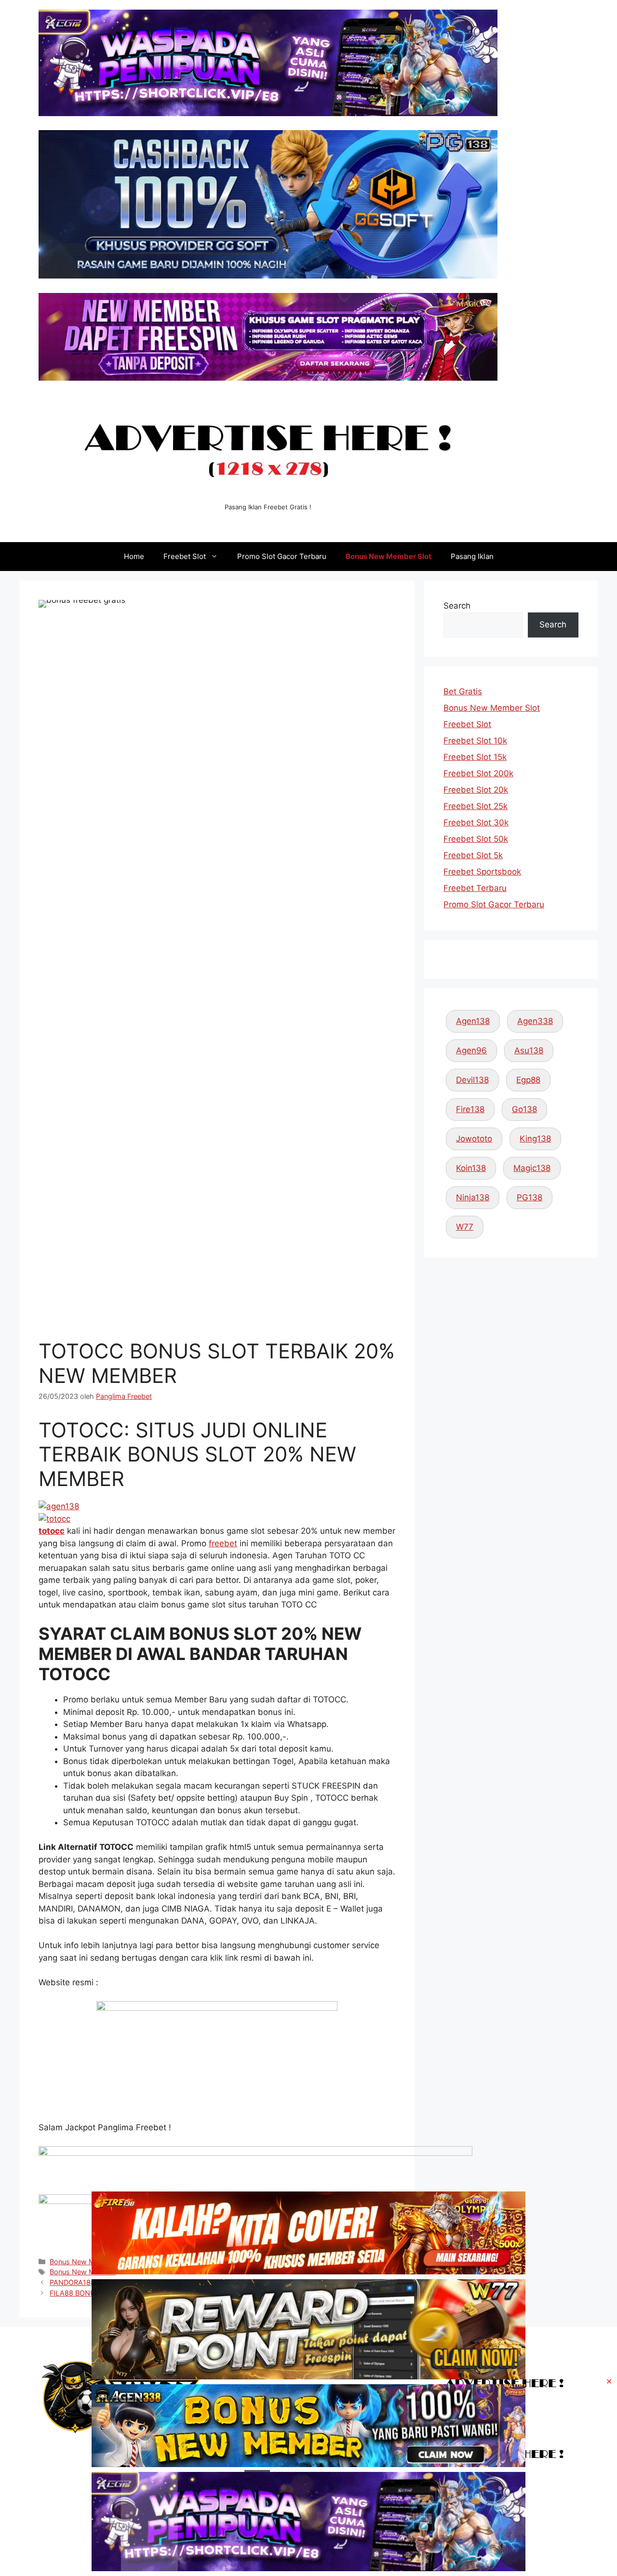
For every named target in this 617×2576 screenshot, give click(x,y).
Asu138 (529, 1050)
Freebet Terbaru (475, 888)
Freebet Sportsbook (482, 872)
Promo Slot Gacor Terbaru (282, 556)
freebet (223, 1543)
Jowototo (474, 1139)
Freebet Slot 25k (476, 806)
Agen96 (471, 1050)
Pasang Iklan (472, 556)
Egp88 (528, 1080)
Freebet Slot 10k (475, 741)
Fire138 (470, 1109)
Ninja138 (473, 1197)
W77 (465, 1227)
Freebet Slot (185, 556)
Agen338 (535, 1021)
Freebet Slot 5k (473, 855)
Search (457, 606)
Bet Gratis (463, 691)
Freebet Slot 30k (476, 823)
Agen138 (473, 1021)
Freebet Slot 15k (475, 757)
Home (134, 556)
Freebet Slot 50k (476, 839)
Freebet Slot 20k (476, 790)
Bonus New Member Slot (389, 556)
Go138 (524, 1109)
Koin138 (471, 1168)
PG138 (530, 1197)
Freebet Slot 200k (478, 773)
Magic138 (532, 1168)
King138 (535, 1139)
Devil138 (472, 1080)
